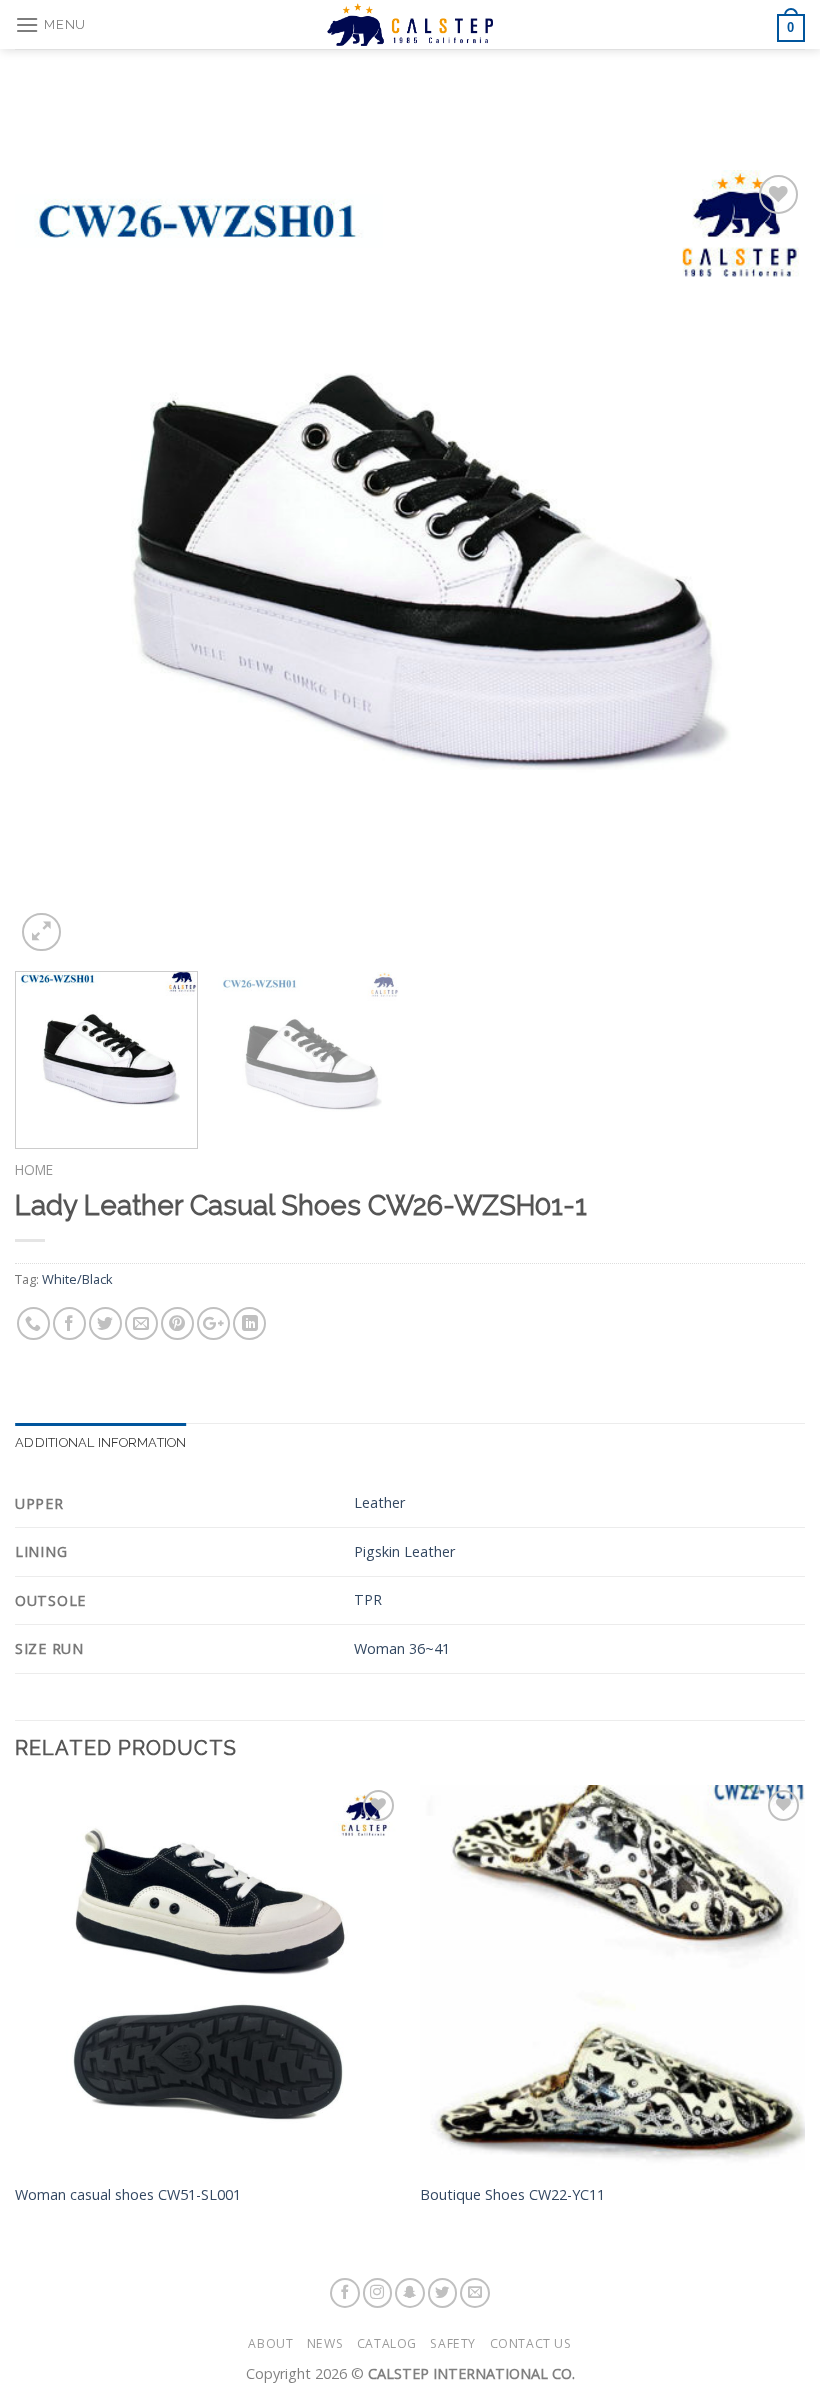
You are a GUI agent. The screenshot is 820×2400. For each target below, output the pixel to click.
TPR (368, 1599)
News (325, 2343)
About (270, 2343)
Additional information (101, 1442)
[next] (764, 563)
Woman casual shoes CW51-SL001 (128, 2195)
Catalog (387, 2343)
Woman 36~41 (402, 1648)
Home (34, 1169)
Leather (379, 1502)
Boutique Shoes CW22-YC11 (512, 2195)
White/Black (77, 1279)
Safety (453, 2343)
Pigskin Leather (404, 1551)
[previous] (56, 563)
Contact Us (531, 2343)
